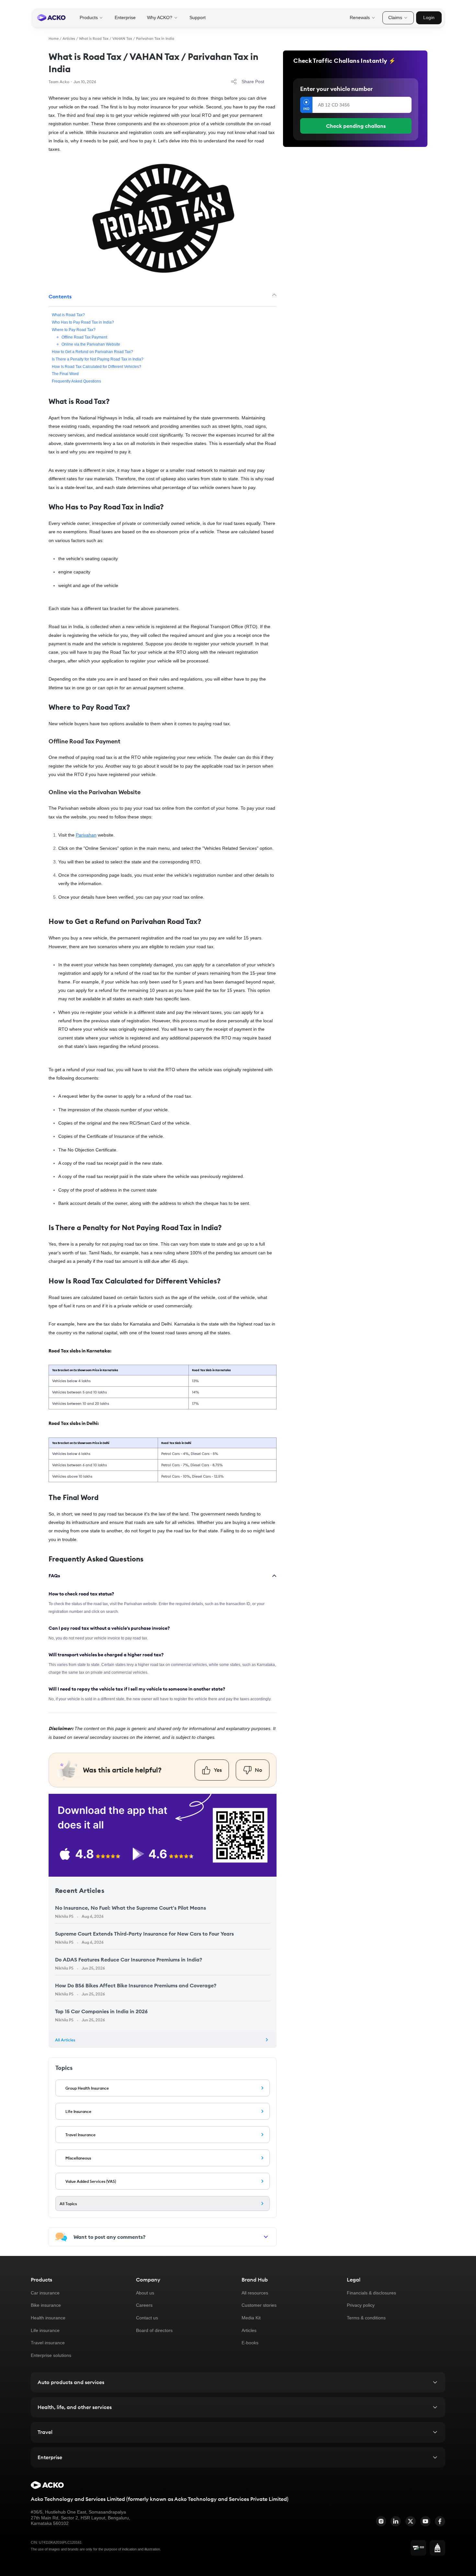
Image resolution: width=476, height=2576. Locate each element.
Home (54, 39)
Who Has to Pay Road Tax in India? (83, 322)
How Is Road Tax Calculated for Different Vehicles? (96, 366)
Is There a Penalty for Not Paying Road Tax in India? (98, 359)
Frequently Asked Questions (76, 381)
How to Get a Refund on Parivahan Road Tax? (92, 352)
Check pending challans (356, 126)
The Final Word (65, 374)
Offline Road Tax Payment (84, 337)
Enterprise (125, 17)
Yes (218, 1770)
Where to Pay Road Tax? (74, 330)
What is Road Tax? (68, 315)
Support (198, 17)
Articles (69, 39)
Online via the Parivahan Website (91, 344)
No (259, 1770)
